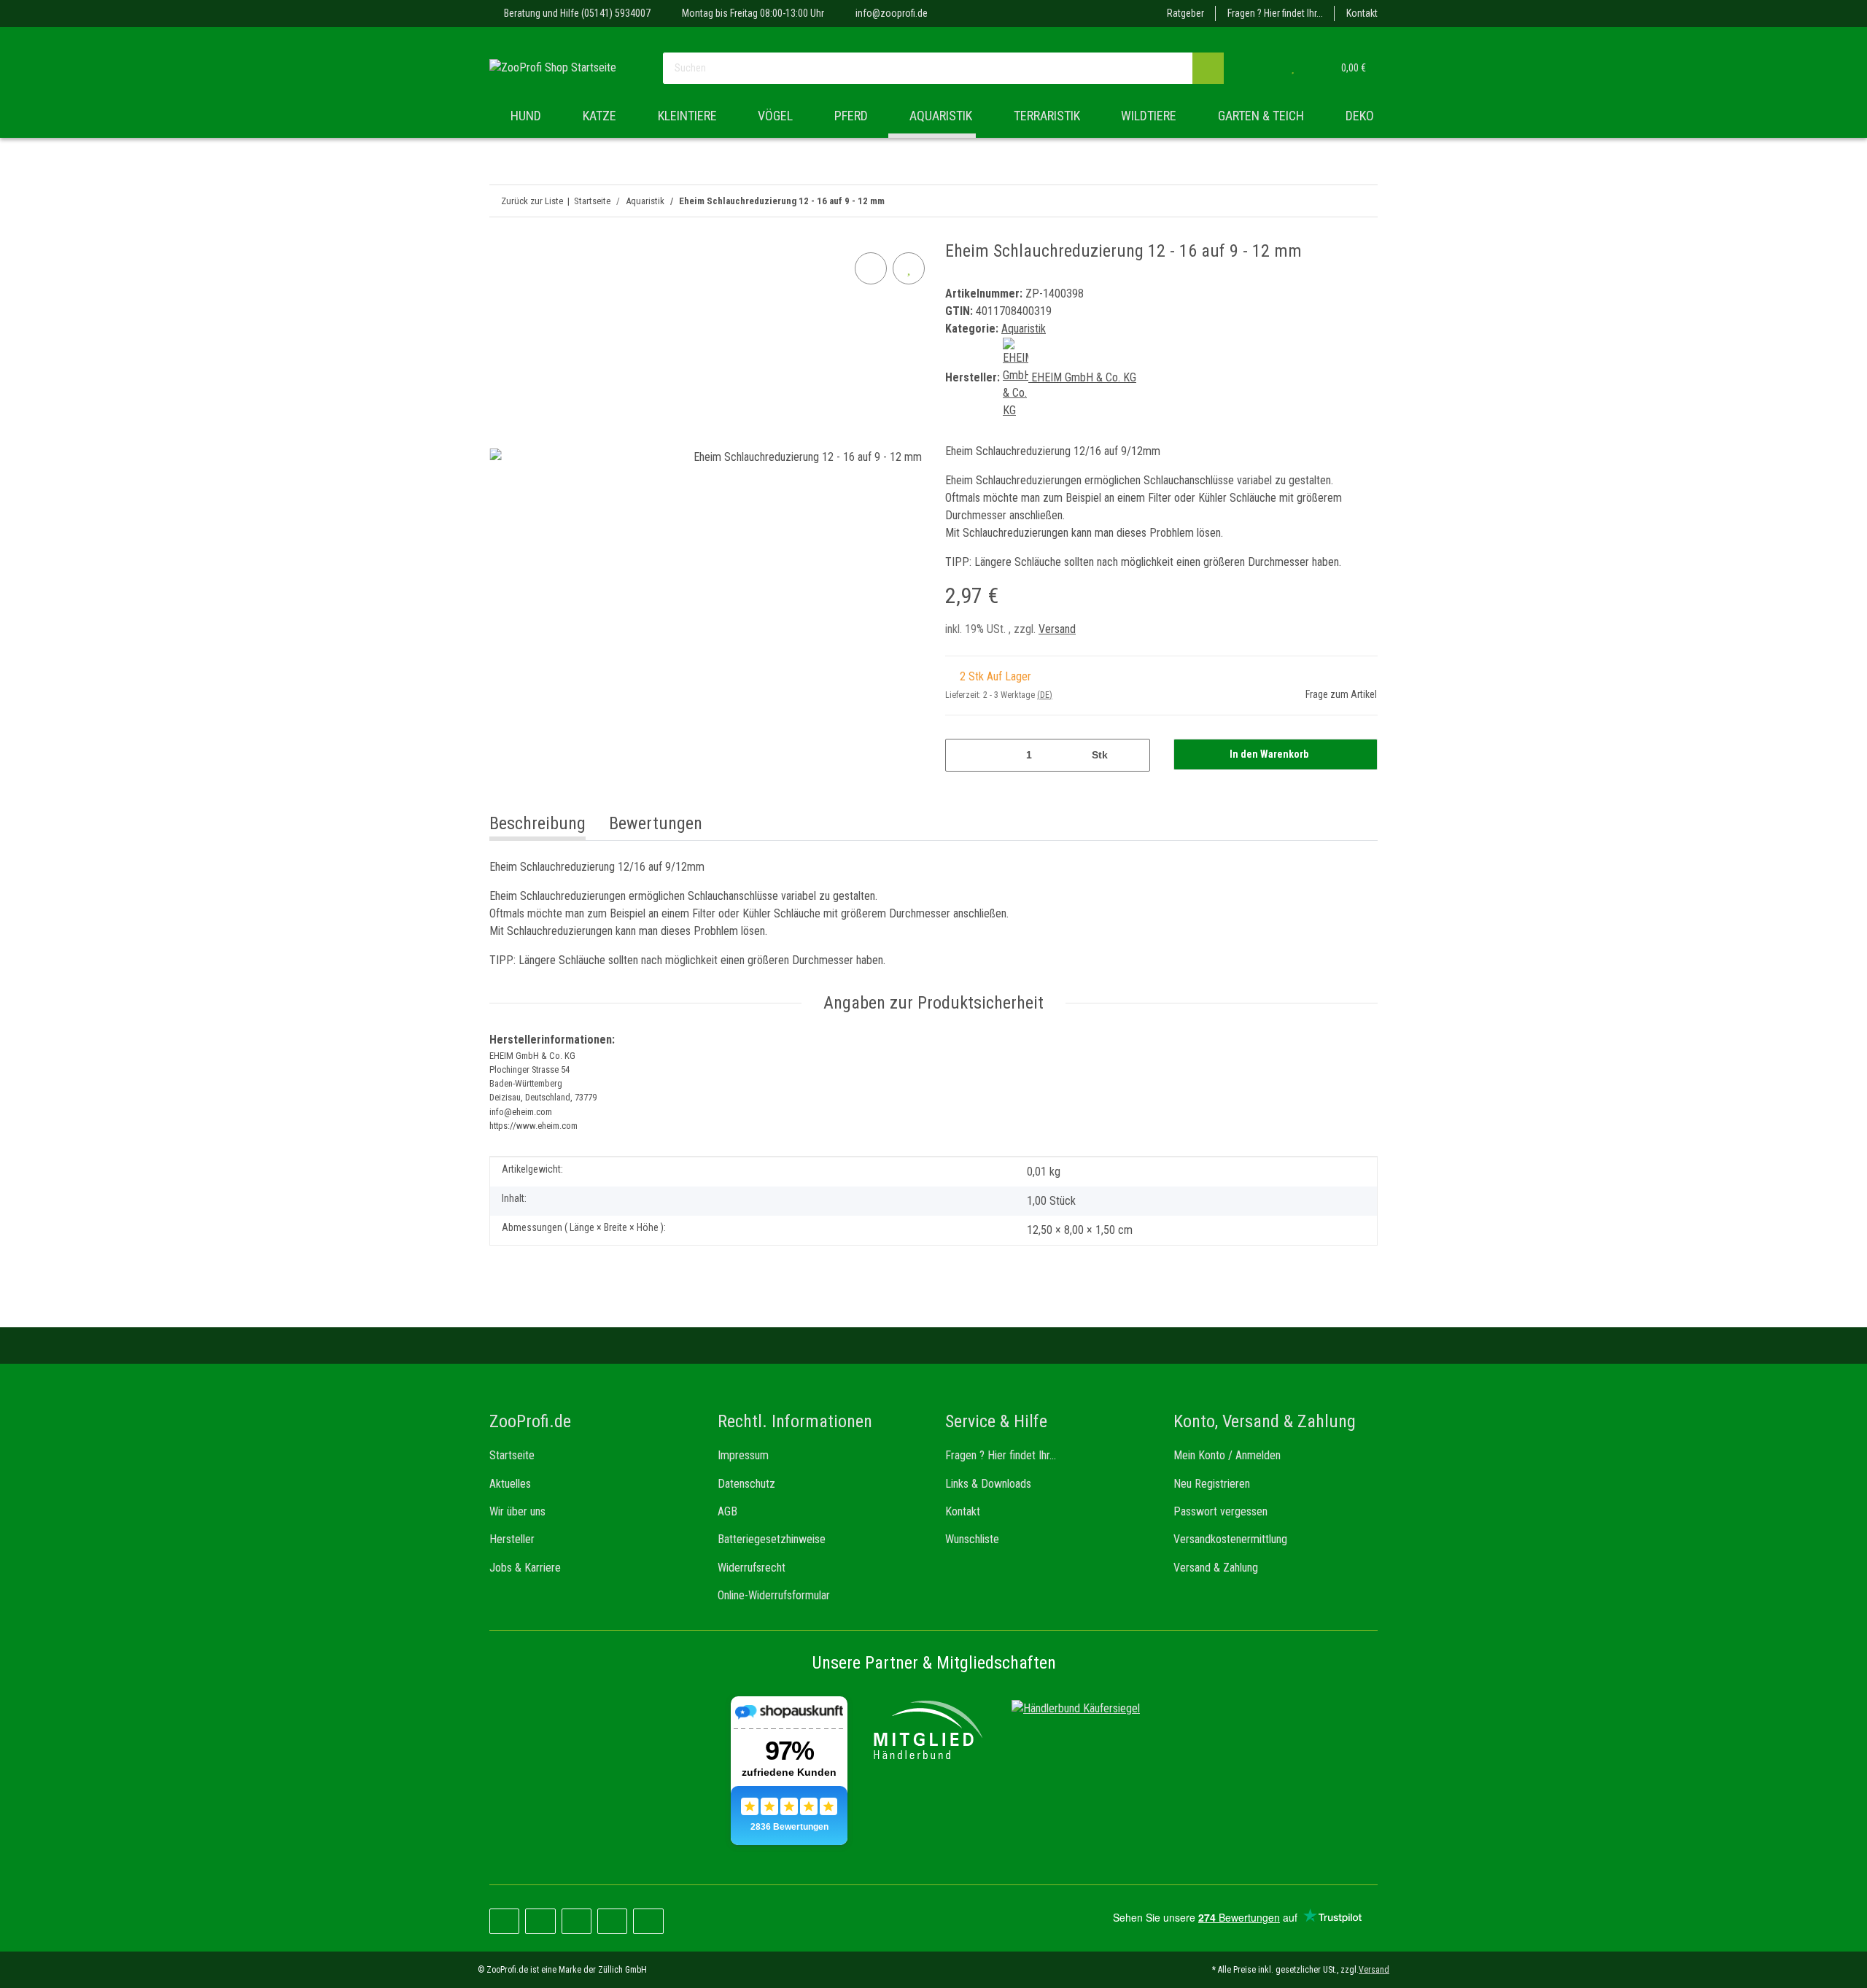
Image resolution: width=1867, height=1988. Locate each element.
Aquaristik (1024, 329)
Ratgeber (1185, 13)
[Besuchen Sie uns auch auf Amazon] (612, 1921)
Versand (1057, 629)
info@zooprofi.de (892, 13)
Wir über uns (517, 1511)
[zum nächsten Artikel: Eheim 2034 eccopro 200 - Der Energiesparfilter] (1331, 201)
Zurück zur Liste (532, 201)
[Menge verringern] (962, 755)
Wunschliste (972, 1539)
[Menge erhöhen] (1134, 755)
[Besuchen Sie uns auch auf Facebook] (504, 1921)
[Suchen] (1208, 68)
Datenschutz (746, 1484)
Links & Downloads (988, 1484)
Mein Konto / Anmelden (1227, 1455)
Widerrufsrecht (752, 1568)
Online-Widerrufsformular (774, 1595)
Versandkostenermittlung (1230, 1539)
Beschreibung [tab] (537, 823)
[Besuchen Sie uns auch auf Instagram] (577, 1921)
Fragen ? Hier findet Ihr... (1275, 13)
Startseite (512, 1455)
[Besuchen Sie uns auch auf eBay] (648, 1921)
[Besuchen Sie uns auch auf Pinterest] (540, 1921)
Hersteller (512, 1539)
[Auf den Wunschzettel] (909, 268)
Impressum (743, 1455)
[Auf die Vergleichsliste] (871, 268)
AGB (727, 1511)
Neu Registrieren (1212, 1484)
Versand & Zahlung (1216, 1568)
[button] (1263, 68)
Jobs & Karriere (525, 1568)
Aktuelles (510, 1484)
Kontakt (1362, 13)
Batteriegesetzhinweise (772, 1539)
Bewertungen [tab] (656, 823)
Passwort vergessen (1220, 1511)
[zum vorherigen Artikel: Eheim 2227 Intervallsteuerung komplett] (1362, 201)
